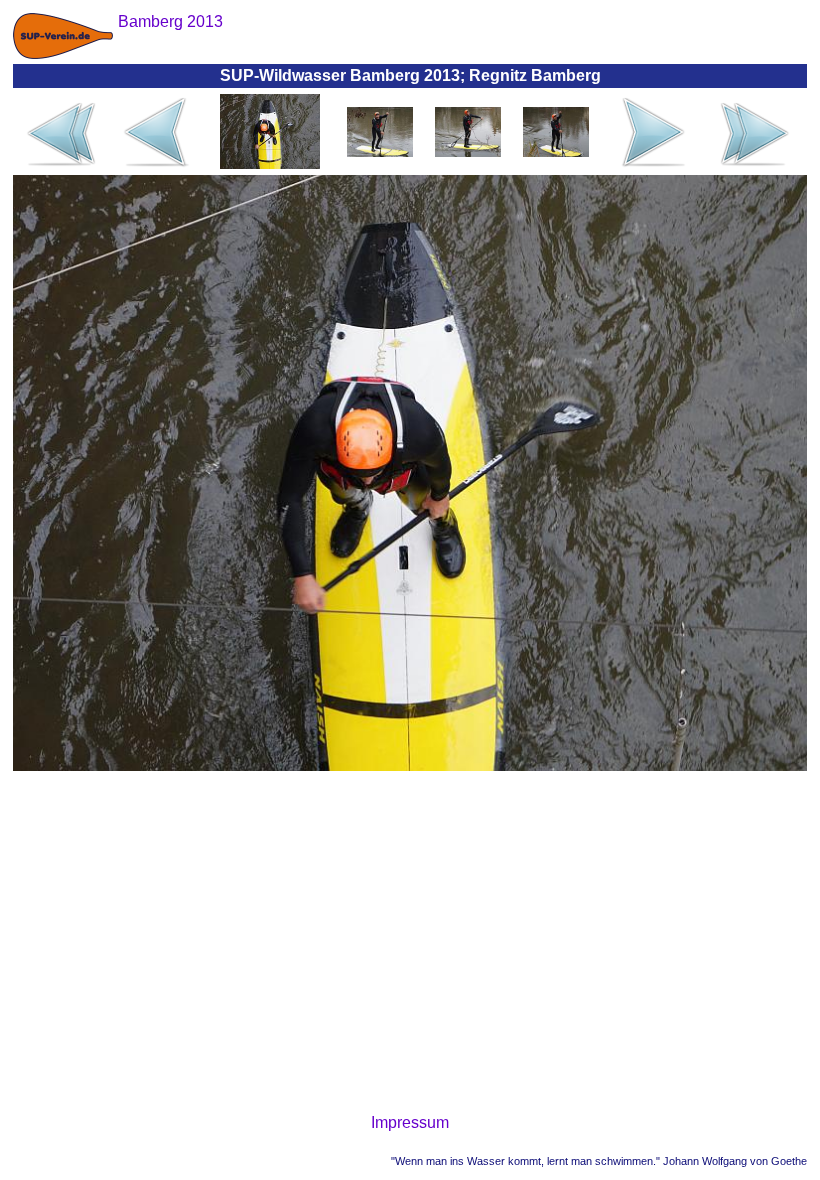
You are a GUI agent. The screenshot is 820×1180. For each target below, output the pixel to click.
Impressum (410, 1122)
